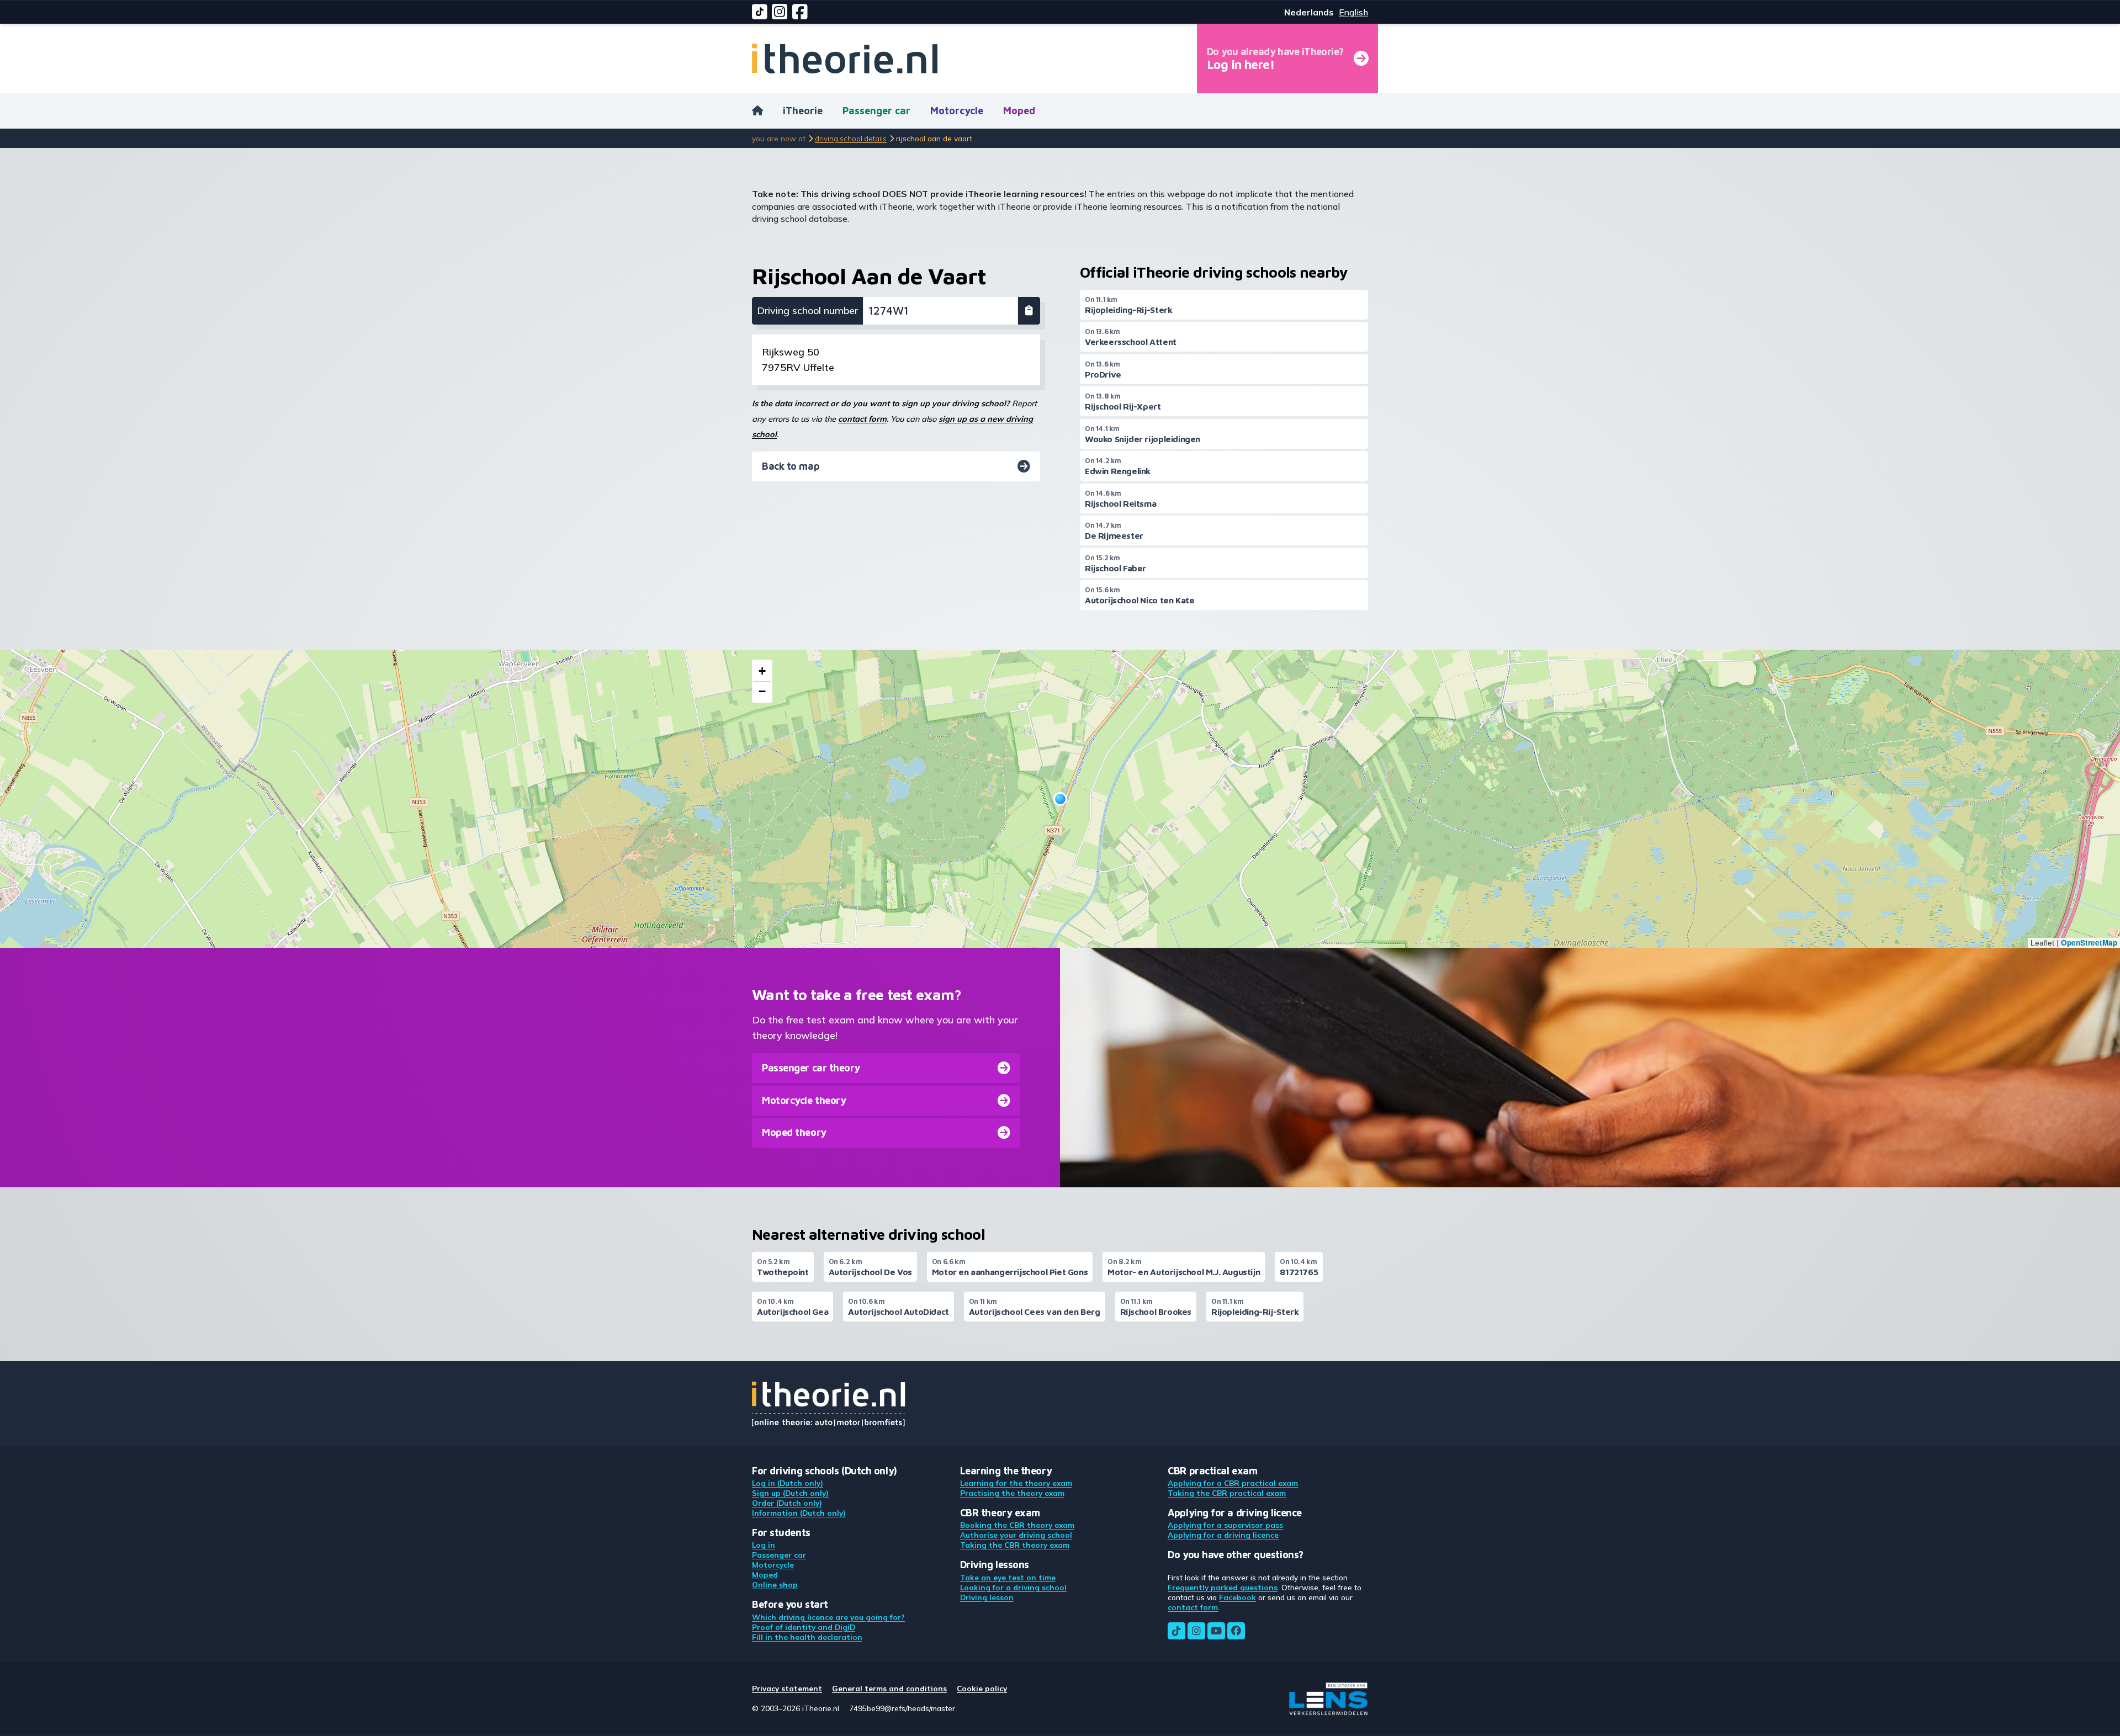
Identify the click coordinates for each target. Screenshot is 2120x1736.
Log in (764, 1545)
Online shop (775, 1584)
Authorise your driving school (1016, 1535)
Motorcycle (957, 111)
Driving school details (851, 138)
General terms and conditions (889, 1688)
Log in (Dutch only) (788, 1483)
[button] (1060, 799)
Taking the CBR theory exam (1015, 1545)
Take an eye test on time (1008, 1577)
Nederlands (1309, 12)
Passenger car (876, 111)
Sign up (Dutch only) (790, 1493)
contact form (862, 419)
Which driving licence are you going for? (828, 1617)
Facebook (1237, 1597)
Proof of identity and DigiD (804, 1627)
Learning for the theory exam (1016, 1483)
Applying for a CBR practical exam (1233, 1483)
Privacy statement (787, 1688)
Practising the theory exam (1012, 1493)
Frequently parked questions (1223, 1587)
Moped (1019, 111)
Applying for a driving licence (1223, 1535)
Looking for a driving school (1013, 1587)
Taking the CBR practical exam (1227, 1493)
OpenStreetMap (2089, 943)
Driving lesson (987, 1597)
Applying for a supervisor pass (1225, 1525)
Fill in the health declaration (807, 1637)
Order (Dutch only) (787, 1503)
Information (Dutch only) (799, 1513)
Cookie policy (982, 1688)
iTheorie (803, 111)
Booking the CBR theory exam (1017, 1525)
